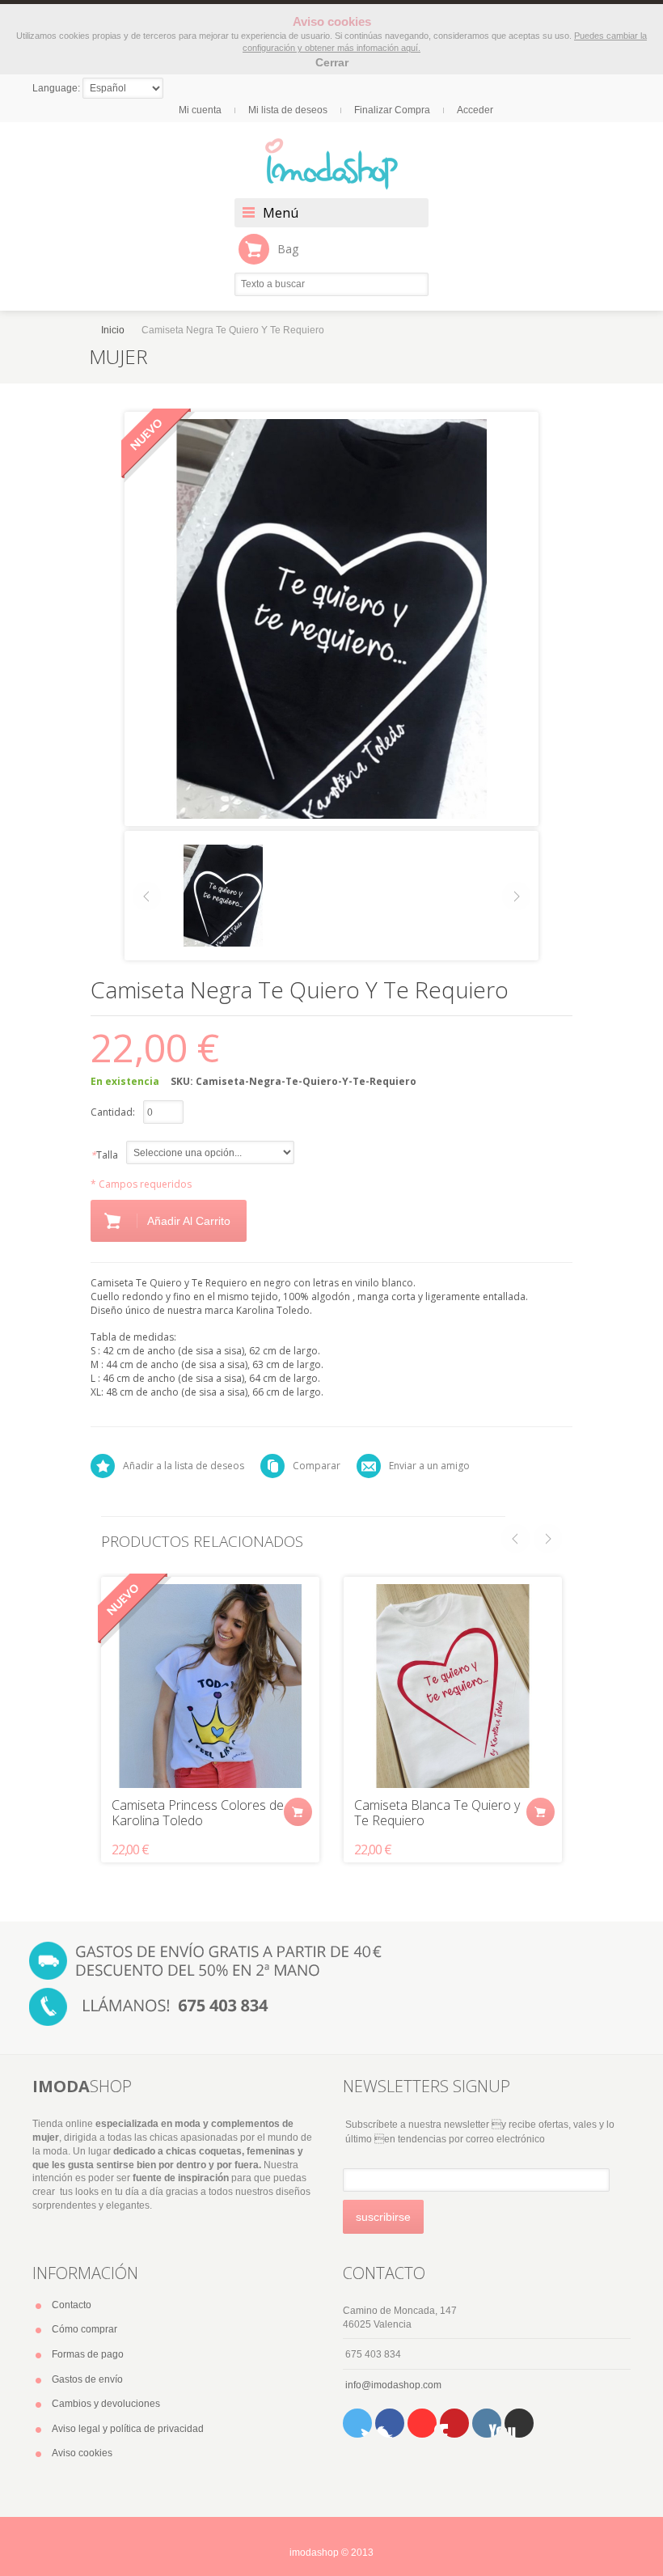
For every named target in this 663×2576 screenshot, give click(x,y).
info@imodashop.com (393, 2385)
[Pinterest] (454, 2423)
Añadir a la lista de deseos (184, 1466)
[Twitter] (357, 2423)
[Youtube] (422, 2423)
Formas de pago (88, 2354)
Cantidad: (113, 1112)
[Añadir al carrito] (298, 1812)
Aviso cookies (82, 2453)
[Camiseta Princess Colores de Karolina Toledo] (210, 1686)
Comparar (317, 1466)
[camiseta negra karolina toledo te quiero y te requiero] (223, 895)
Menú (281, 213)
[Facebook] (390, 2423)
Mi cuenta (200, 110)
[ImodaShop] (331, 164)
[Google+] (519, 2423)
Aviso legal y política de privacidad (128, 2429)
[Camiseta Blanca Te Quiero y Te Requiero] (453, 1686)
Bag (288, 249)
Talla (104, 1155)
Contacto (72, 2305)
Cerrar (332, 62)
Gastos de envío (87, 2379)
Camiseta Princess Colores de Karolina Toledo (198, 1813)
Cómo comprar (84, 2329)
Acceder (475, 110)
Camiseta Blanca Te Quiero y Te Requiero (437, 1813)
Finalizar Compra (392, 110)
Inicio (113, 330)
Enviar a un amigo (429, 1466)
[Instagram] (487, 2423)
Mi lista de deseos (288, 110)
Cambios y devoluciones (106, 2404)
